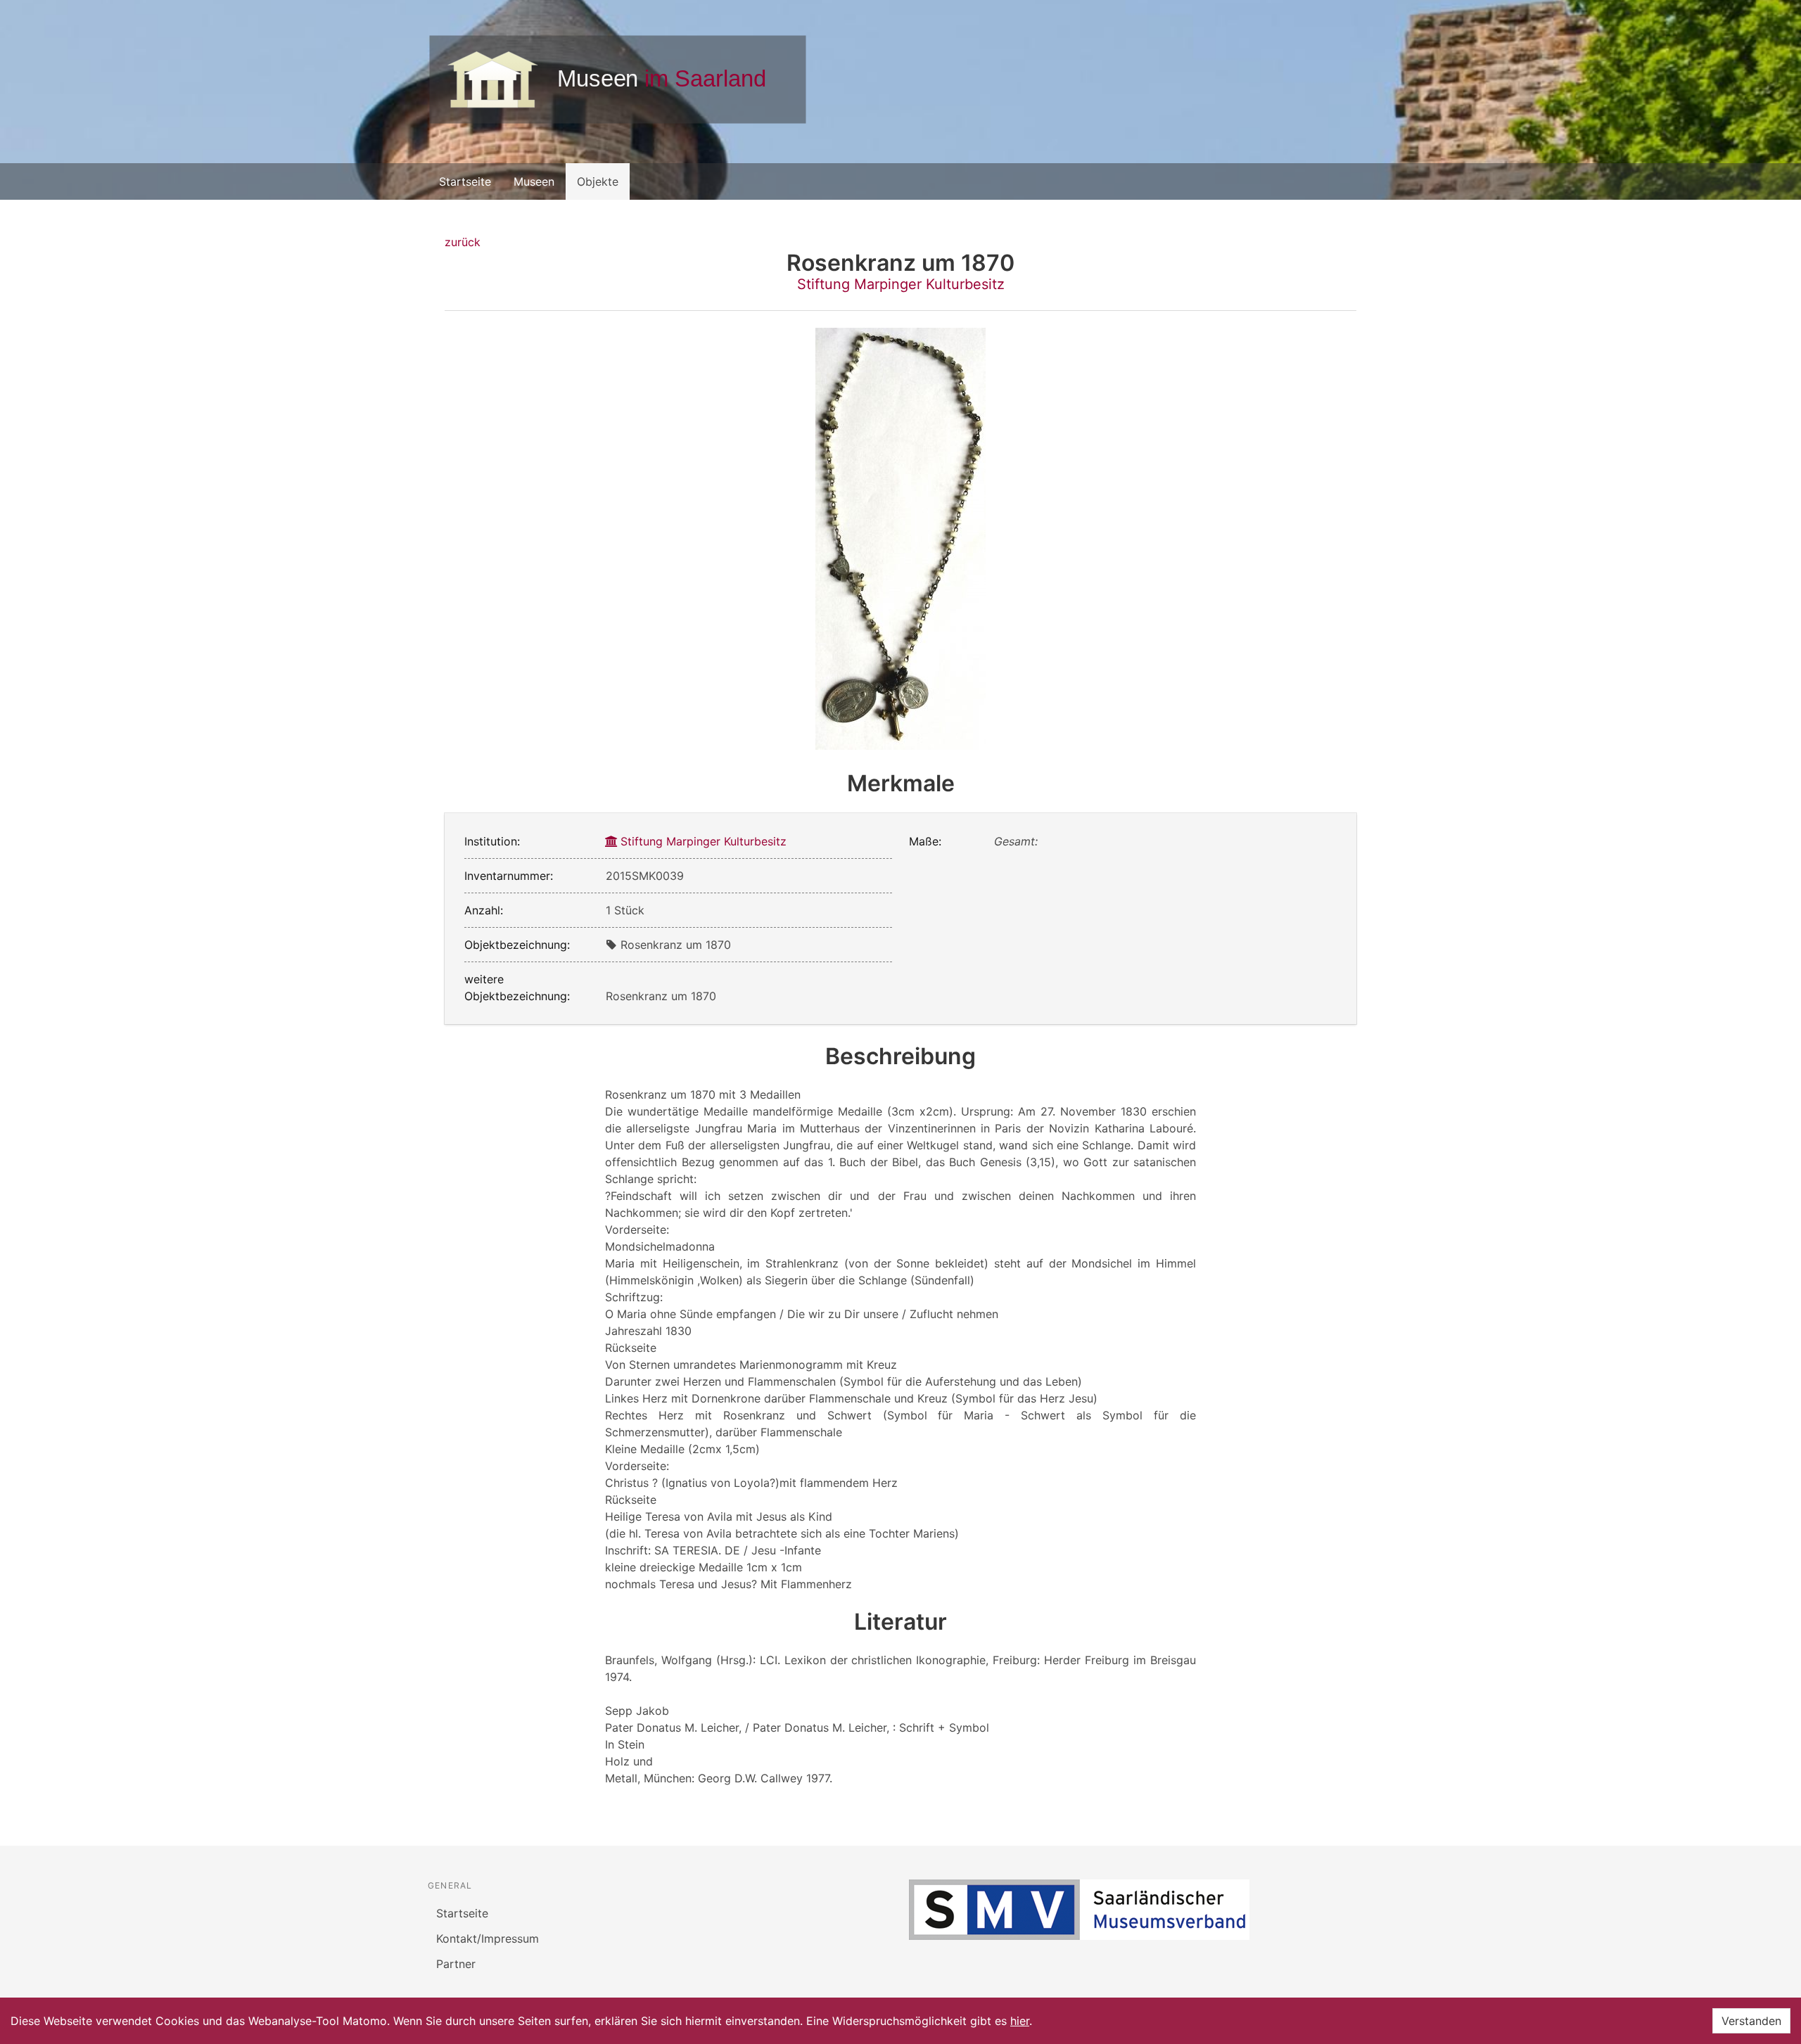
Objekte (598, 181)
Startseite (465, 181)
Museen (534, 181)
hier (1020, 2021)
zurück (463, 242)
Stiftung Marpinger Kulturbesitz (901, 284)
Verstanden (1751, 2021)
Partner (456, 1964)
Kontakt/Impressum (488, 1938)
